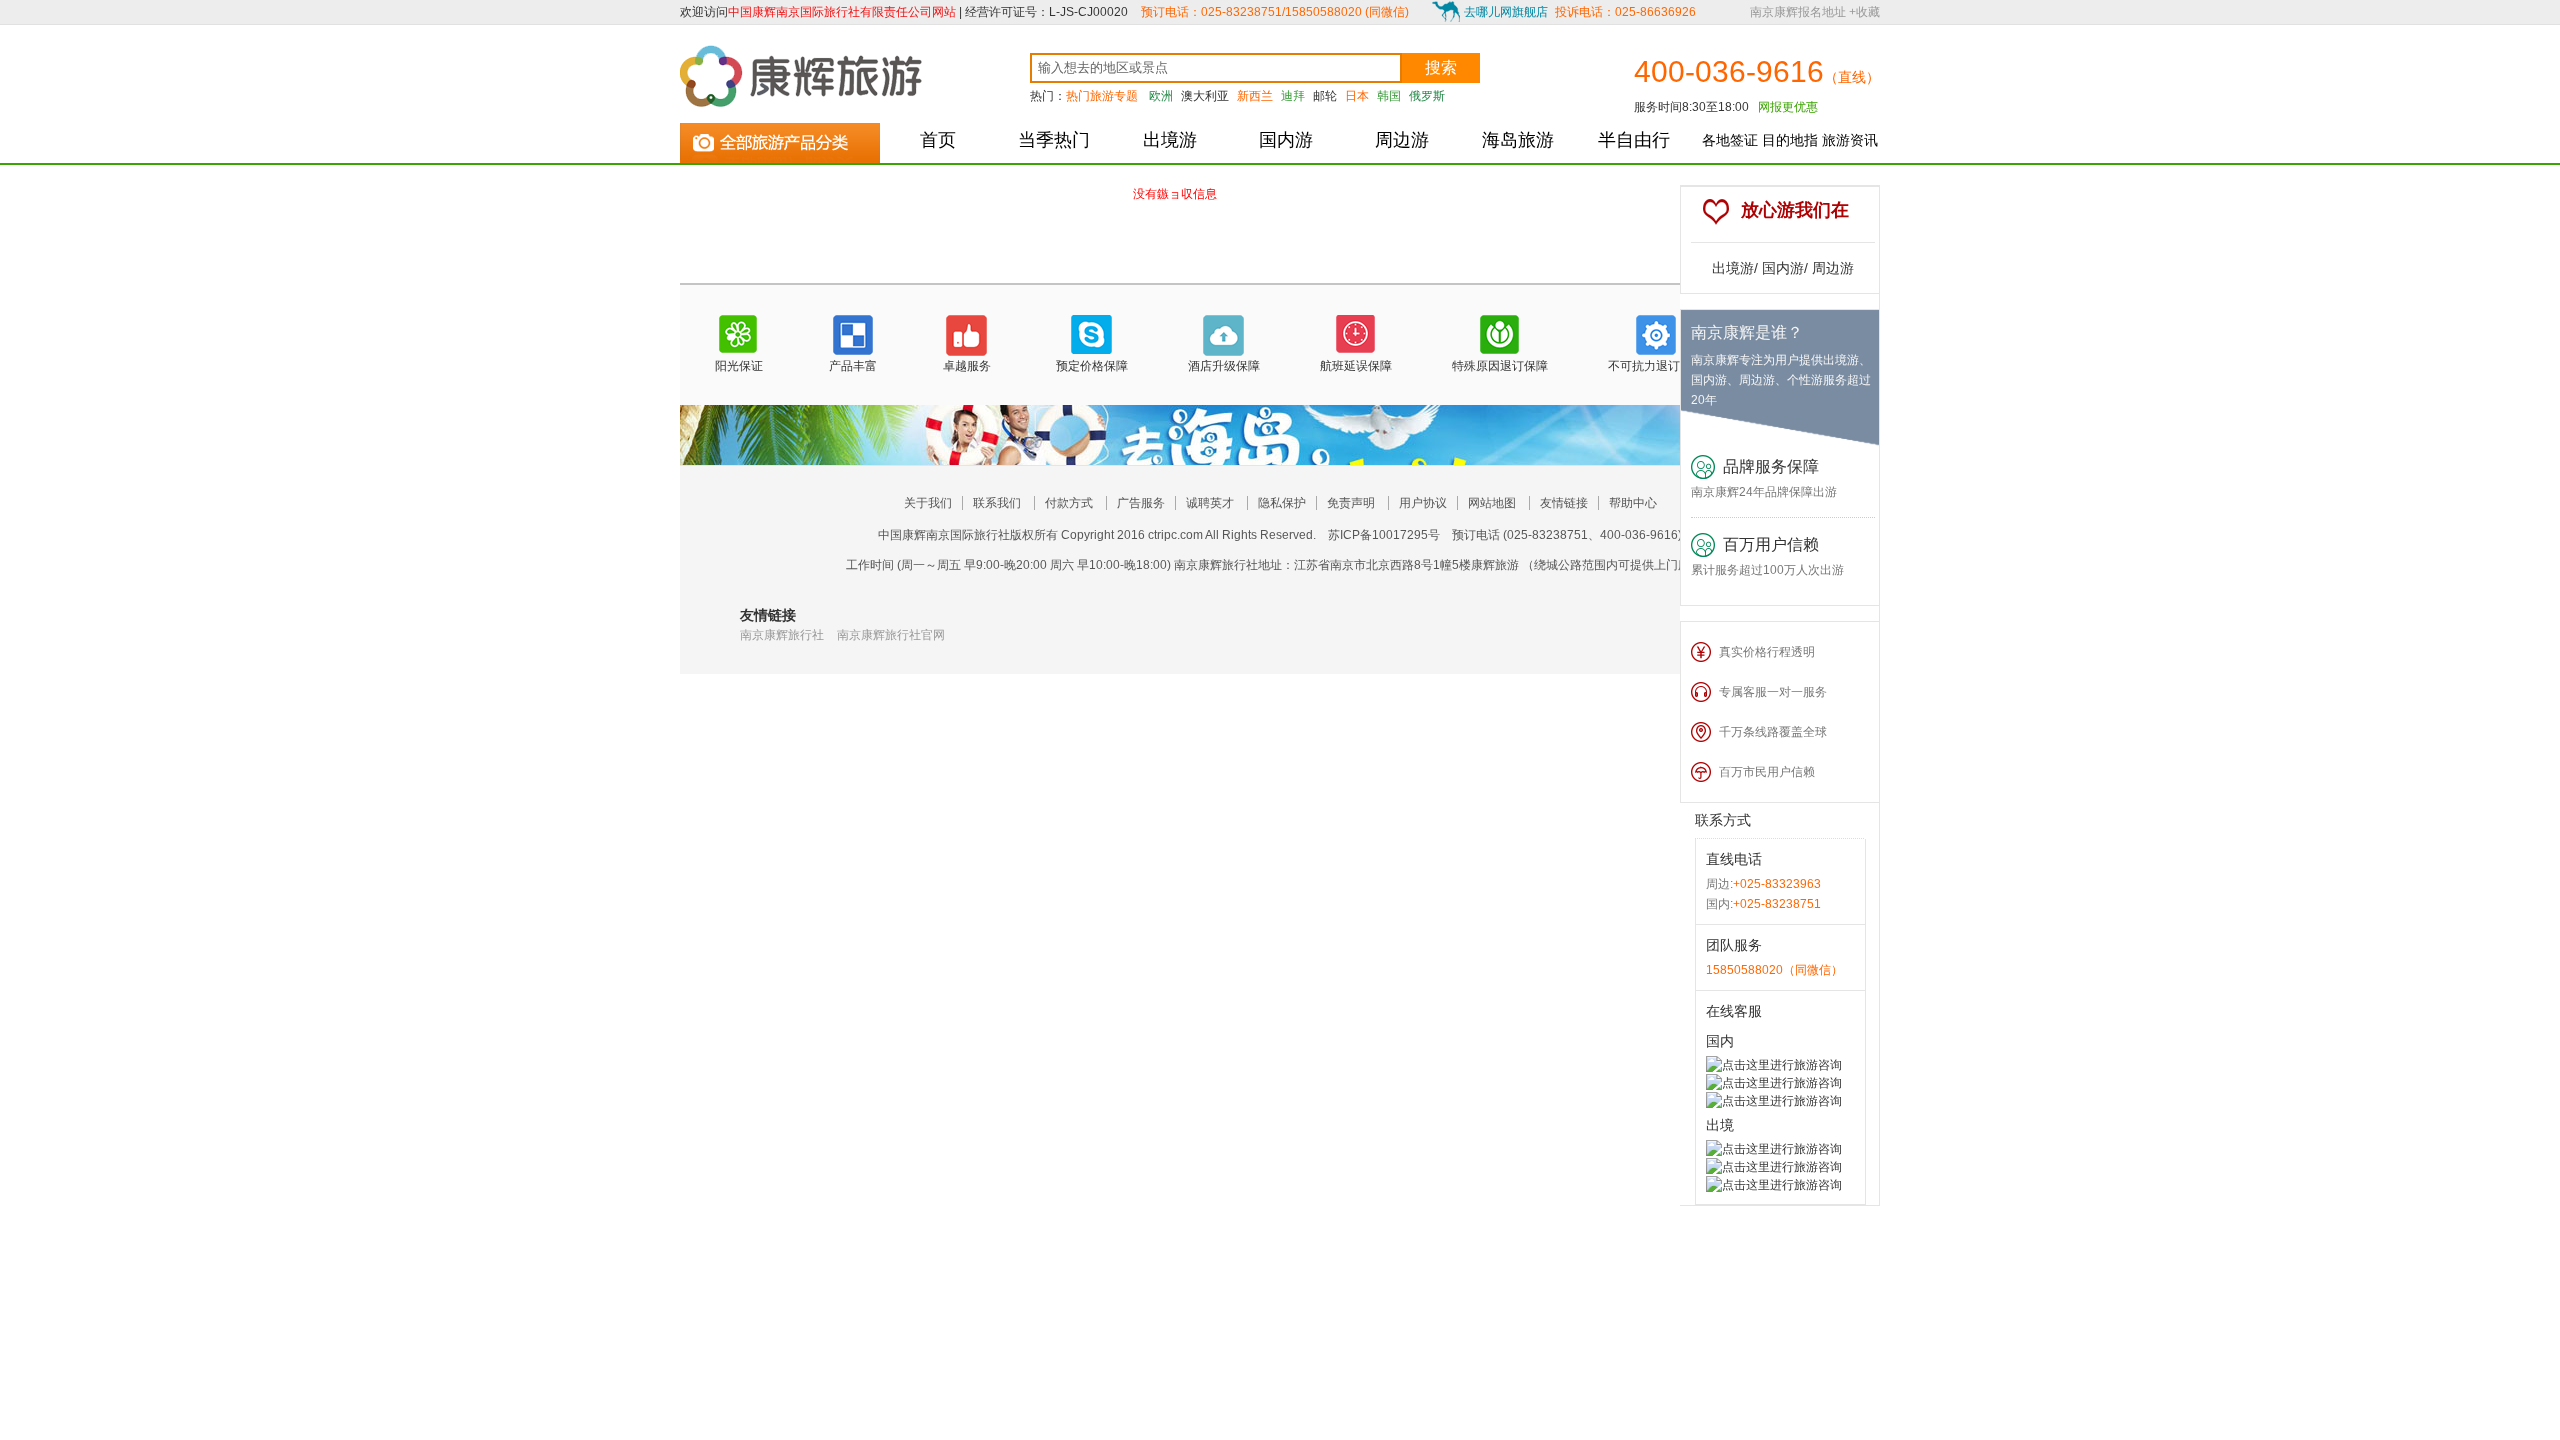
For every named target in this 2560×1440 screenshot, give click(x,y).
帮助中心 (1633, 503)
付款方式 (1069, 503)
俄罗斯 (1427, 96)
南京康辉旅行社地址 (1228, 565)
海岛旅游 (1518, 140)
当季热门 (1054, 140)
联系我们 (997, 503)
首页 (938, 140)
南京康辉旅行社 (782, 635)
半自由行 (1634, 140)
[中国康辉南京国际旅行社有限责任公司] (805, 76)
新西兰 (1255, 96)
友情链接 (1564, 503)
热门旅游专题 (1102, 96)
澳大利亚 (1205, 96)
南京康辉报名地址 (1798, 12)
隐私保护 (1282, 503)
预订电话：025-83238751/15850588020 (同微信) (1275, 12)
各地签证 (1730, 140)
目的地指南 (1790, 148)
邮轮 (1325, 96)
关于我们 (928, 503)
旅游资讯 (1850, 140)
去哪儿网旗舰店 (1506, 12)
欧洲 (1161, 96)
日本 (1357, 96)
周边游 (1402, 140)
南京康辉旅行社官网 (891, 635)
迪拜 (1293, 96)
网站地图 (1492, 503)
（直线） (1852, 77)
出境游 (1170, 140)
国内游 (1286, 140)
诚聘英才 (1210, 503)
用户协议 (1423, 503)
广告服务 (1141, 503)
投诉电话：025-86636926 (1625, 12)
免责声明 (1351, 503)
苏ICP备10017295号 (1384, 535)
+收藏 (1864, 12)
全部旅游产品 (780, 139)
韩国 (1389, 96)
